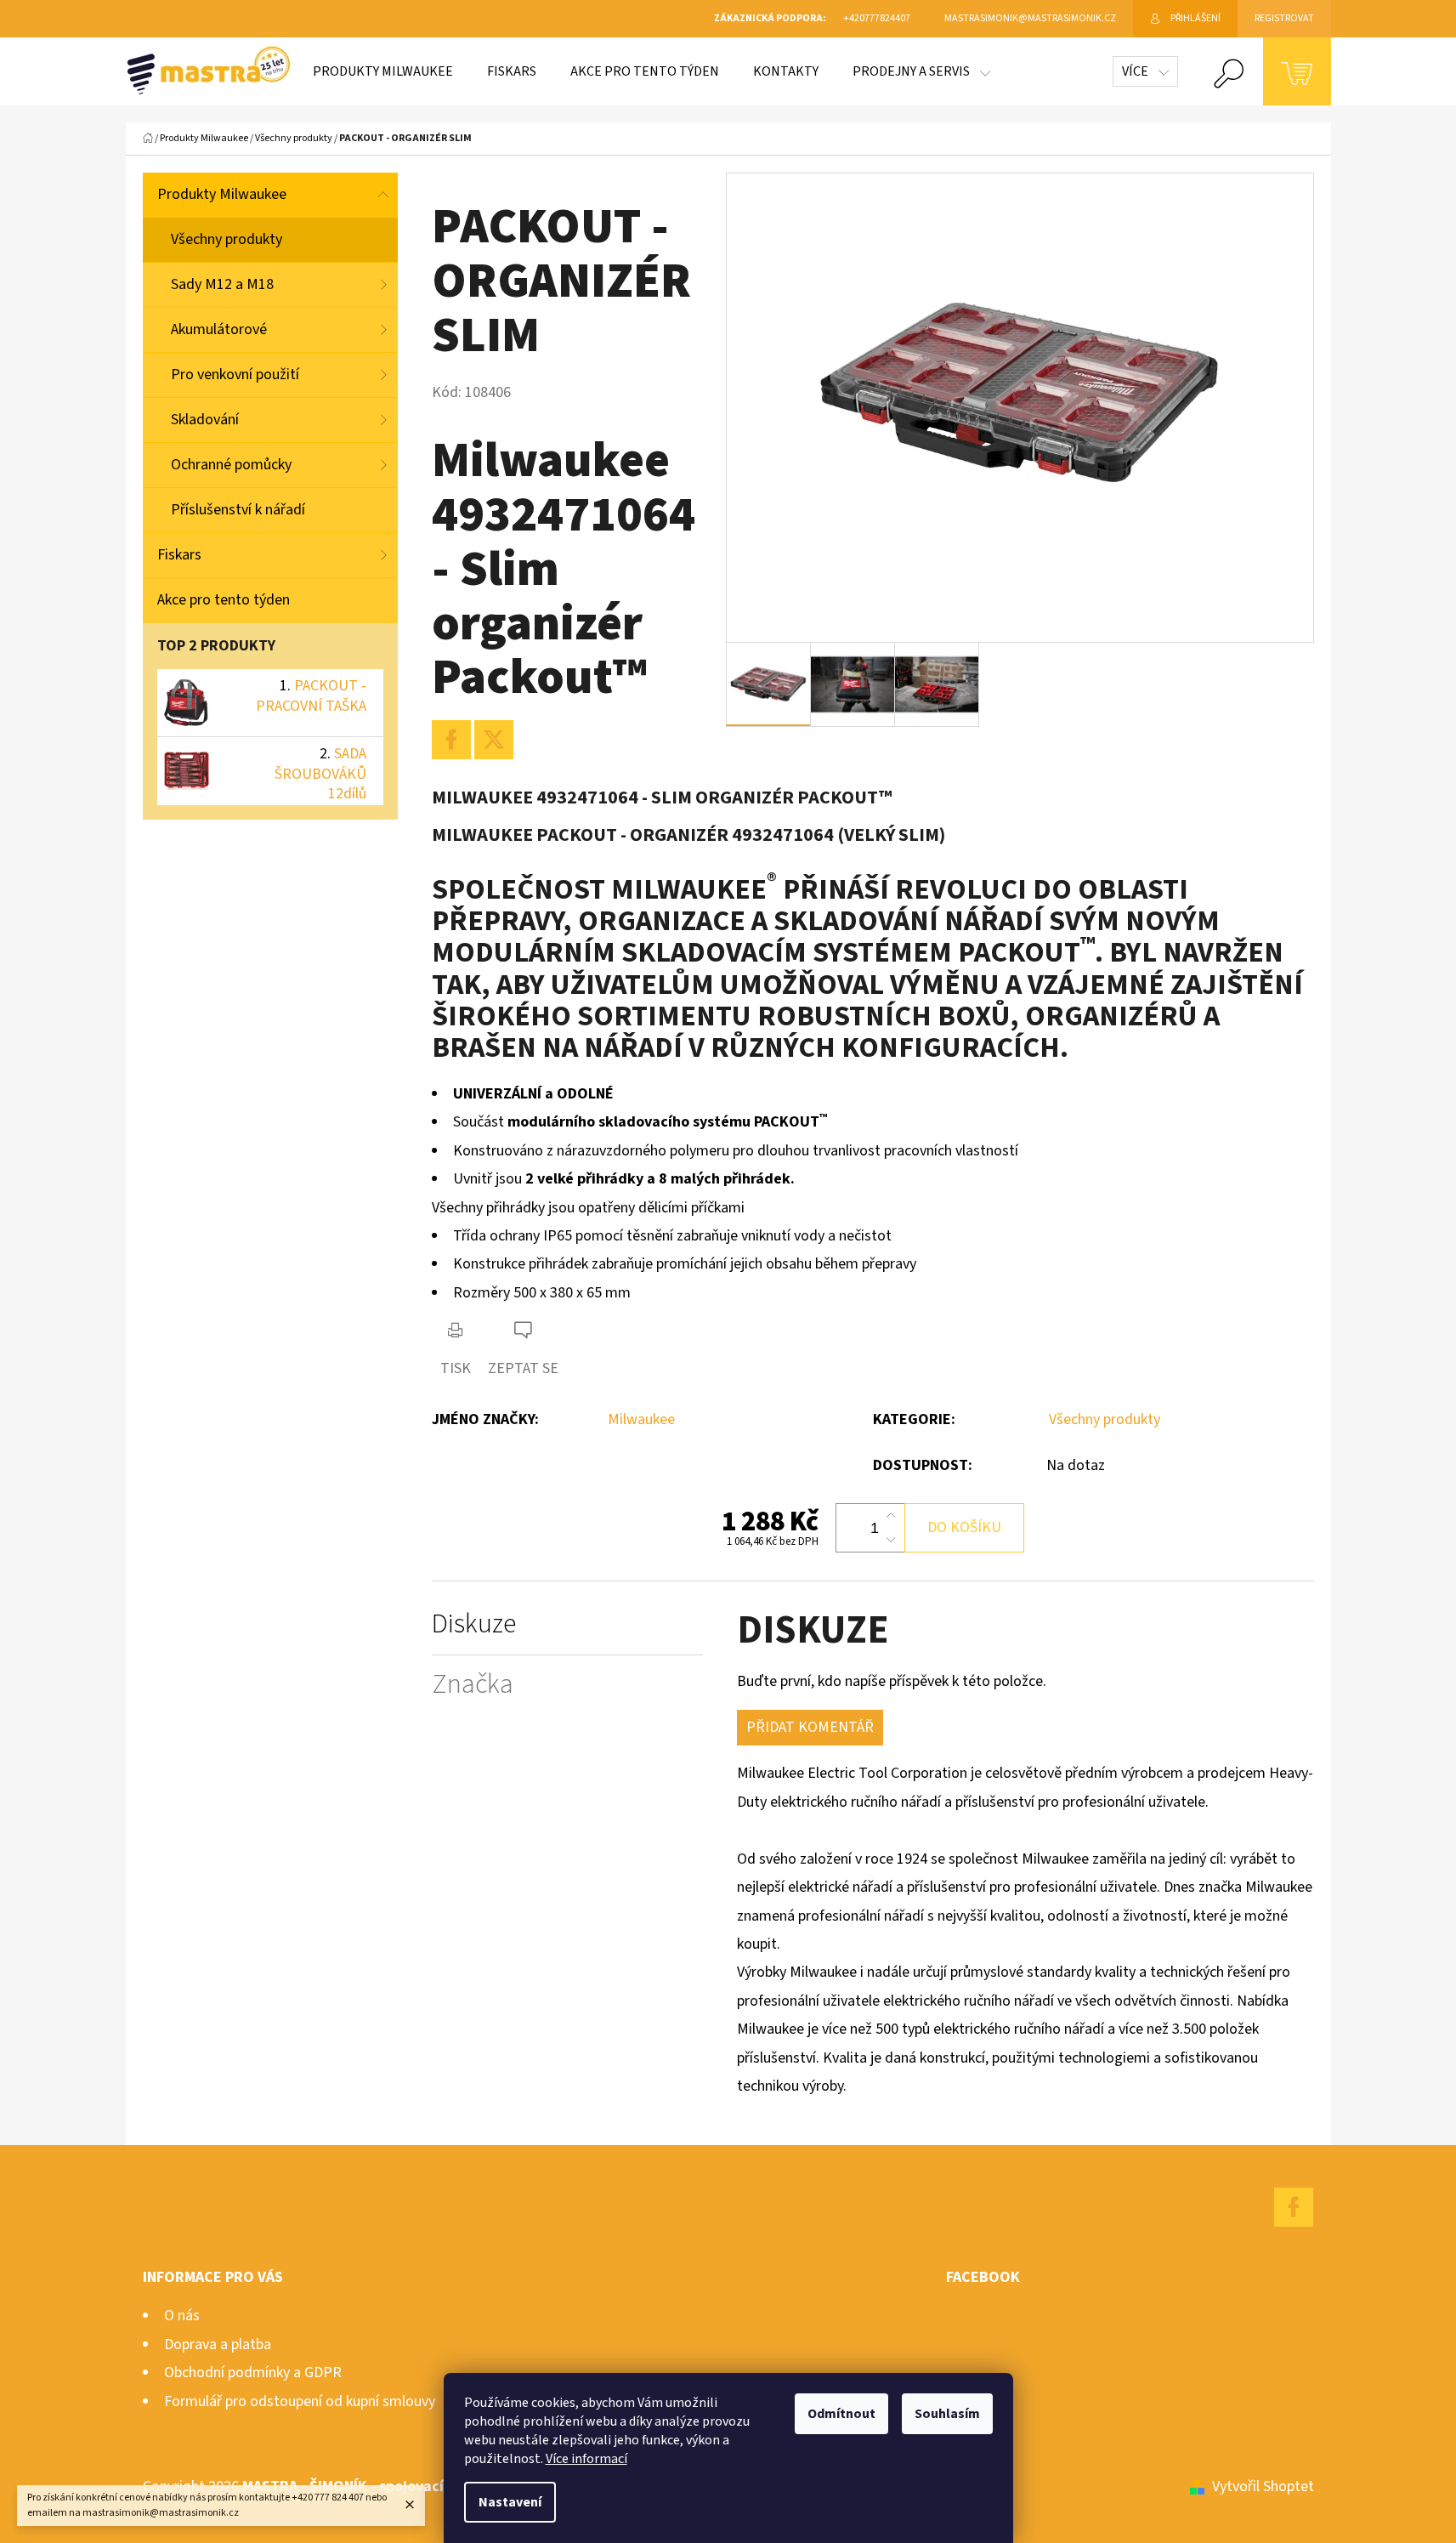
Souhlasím (947, 2414)
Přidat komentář (810, 1727)
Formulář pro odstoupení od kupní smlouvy (300, 2401)
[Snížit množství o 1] (891, 1540)
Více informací (586, 2459)
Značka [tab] (473, 1685)
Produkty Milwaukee (222, 194)
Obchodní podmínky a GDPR (253, 2373)
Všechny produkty (227, 239)
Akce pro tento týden (224, 600)
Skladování (205, 420)
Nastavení (510, 2502)
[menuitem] (383, 71)
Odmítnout (841, 2414)
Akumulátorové (219, 329)
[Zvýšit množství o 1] (891, 1516)
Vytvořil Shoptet (1263, 2486)
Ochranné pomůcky (231, 465)
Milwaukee (641, 1419)
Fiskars (179, 555)
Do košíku (964, 1527)
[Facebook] (451, 740)
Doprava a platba (218, 2344)
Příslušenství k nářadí (238, 510)
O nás (182, 2316)
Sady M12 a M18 (222, 284)
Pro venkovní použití (235, 375)
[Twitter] (494, 740)
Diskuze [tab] (474, 1624)
